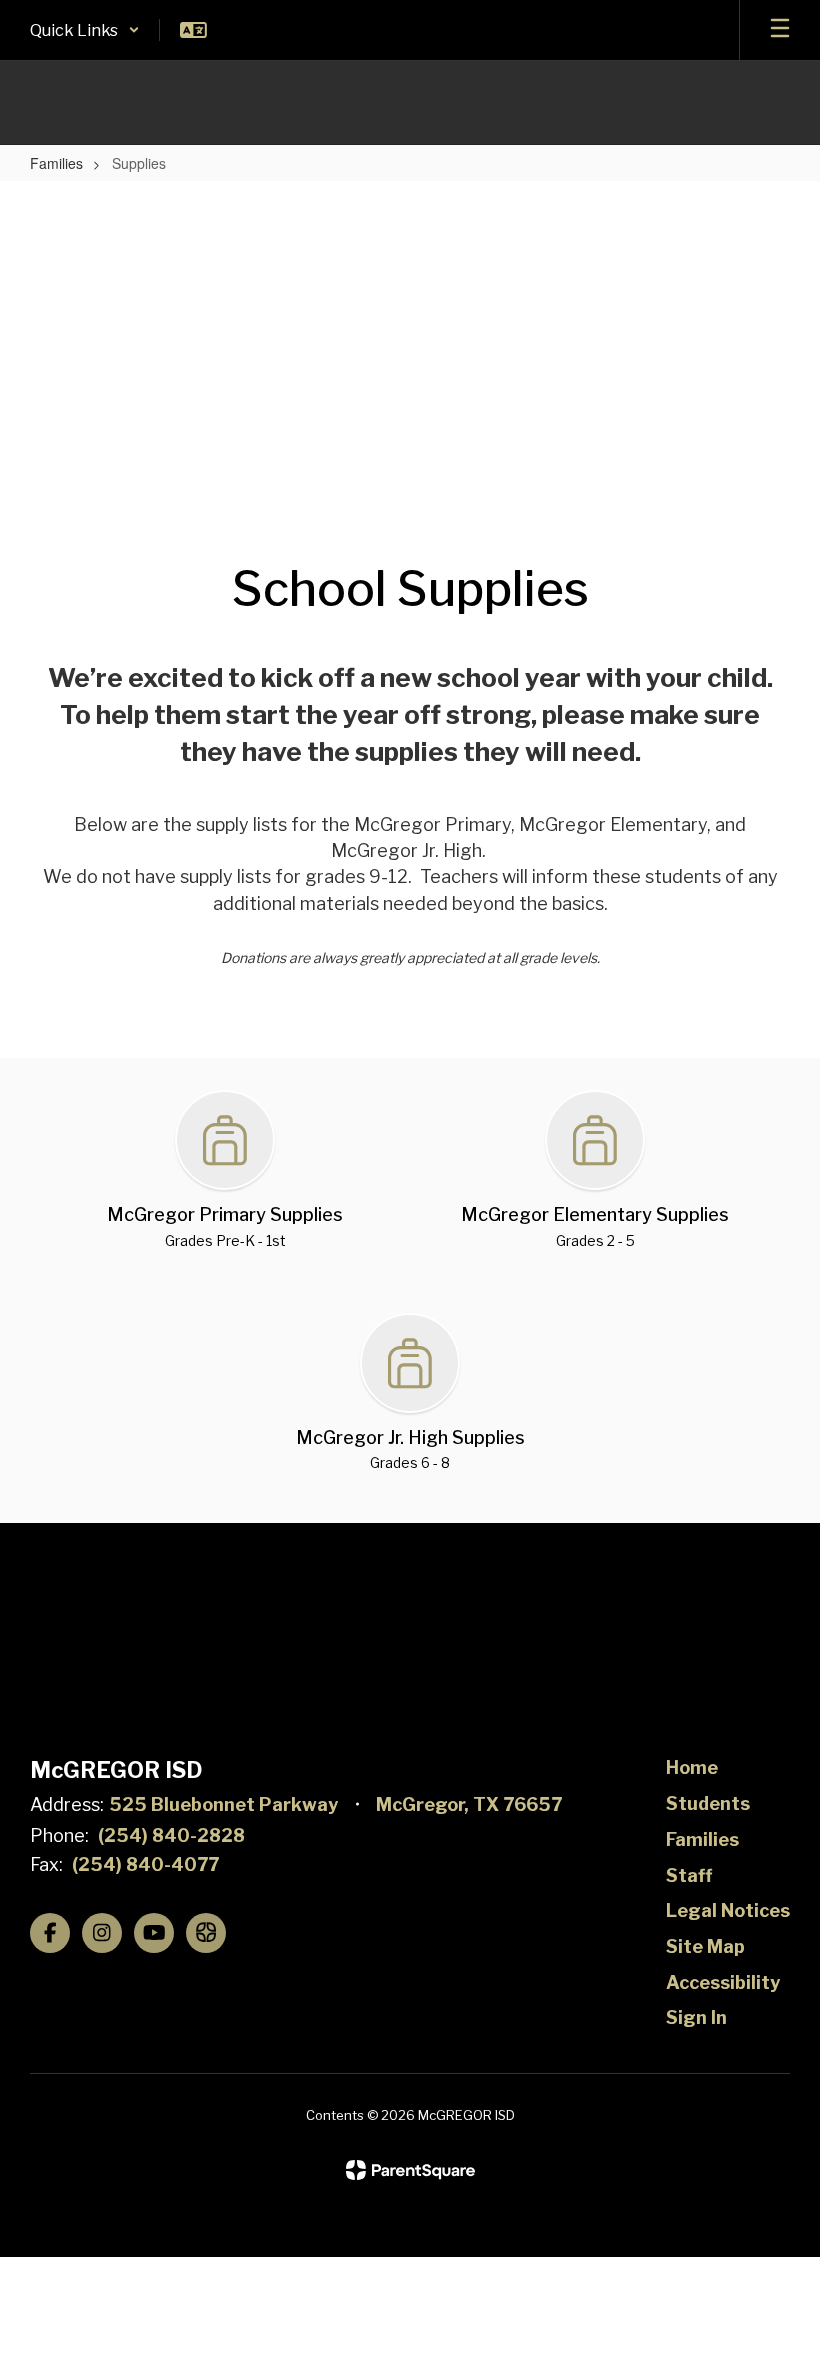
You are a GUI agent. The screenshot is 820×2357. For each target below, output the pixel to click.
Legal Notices (728, 1910)
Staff (689, 1875)
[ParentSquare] (410, 2170)
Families (56, 163)
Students (708, 1803)
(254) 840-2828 (171, 1835)
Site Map (705, 1946)
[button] (85, 30)
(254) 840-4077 (145, 1864)
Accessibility (723, 1982)
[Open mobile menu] (780, 30)
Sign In (696, 2017)
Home (692, 1767)
